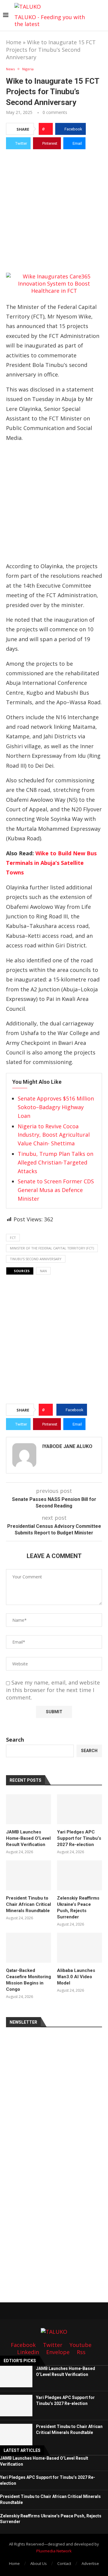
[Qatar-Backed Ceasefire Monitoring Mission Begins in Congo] (28, 1948)
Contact (64, 2563)
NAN (43, 1271)
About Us (39, 2563)
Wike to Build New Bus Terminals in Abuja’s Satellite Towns (51, 863)
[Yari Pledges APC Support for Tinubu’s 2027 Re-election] (79, 1809)
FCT (13, 1238)
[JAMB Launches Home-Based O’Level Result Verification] (28, 1809)
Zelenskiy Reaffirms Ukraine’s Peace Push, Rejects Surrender (78, 1907)
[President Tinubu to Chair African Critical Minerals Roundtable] (28, 1875)
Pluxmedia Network (54, 2551)
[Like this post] (48, 129)
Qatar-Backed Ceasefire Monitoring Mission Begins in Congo (28, 1980)
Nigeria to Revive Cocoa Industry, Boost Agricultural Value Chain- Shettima (54, 1135)
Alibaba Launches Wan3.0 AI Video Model (76, 1977)
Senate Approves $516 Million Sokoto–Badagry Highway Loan (56, 1107)
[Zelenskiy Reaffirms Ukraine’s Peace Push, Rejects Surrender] (79, 1875)
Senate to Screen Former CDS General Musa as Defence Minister (56, 1190)
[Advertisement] (54, 210)
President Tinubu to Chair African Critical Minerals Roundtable (28, 1904)
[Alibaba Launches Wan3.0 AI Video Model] (79, 1948)
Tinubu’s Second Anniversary (36, 1259)
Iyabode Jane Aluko (67, 1446)
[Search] (102, 16)
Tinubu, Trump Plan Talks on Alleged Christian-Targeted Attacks (55, 1162)
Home (14, 42)
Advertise (90, 2563)
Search (15, 1740)
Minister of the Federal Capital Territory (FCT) (52, 1248)
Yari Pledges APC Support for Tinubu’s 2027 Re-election (79, 1838)
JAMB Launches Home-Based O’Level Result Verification (28, 1838)
